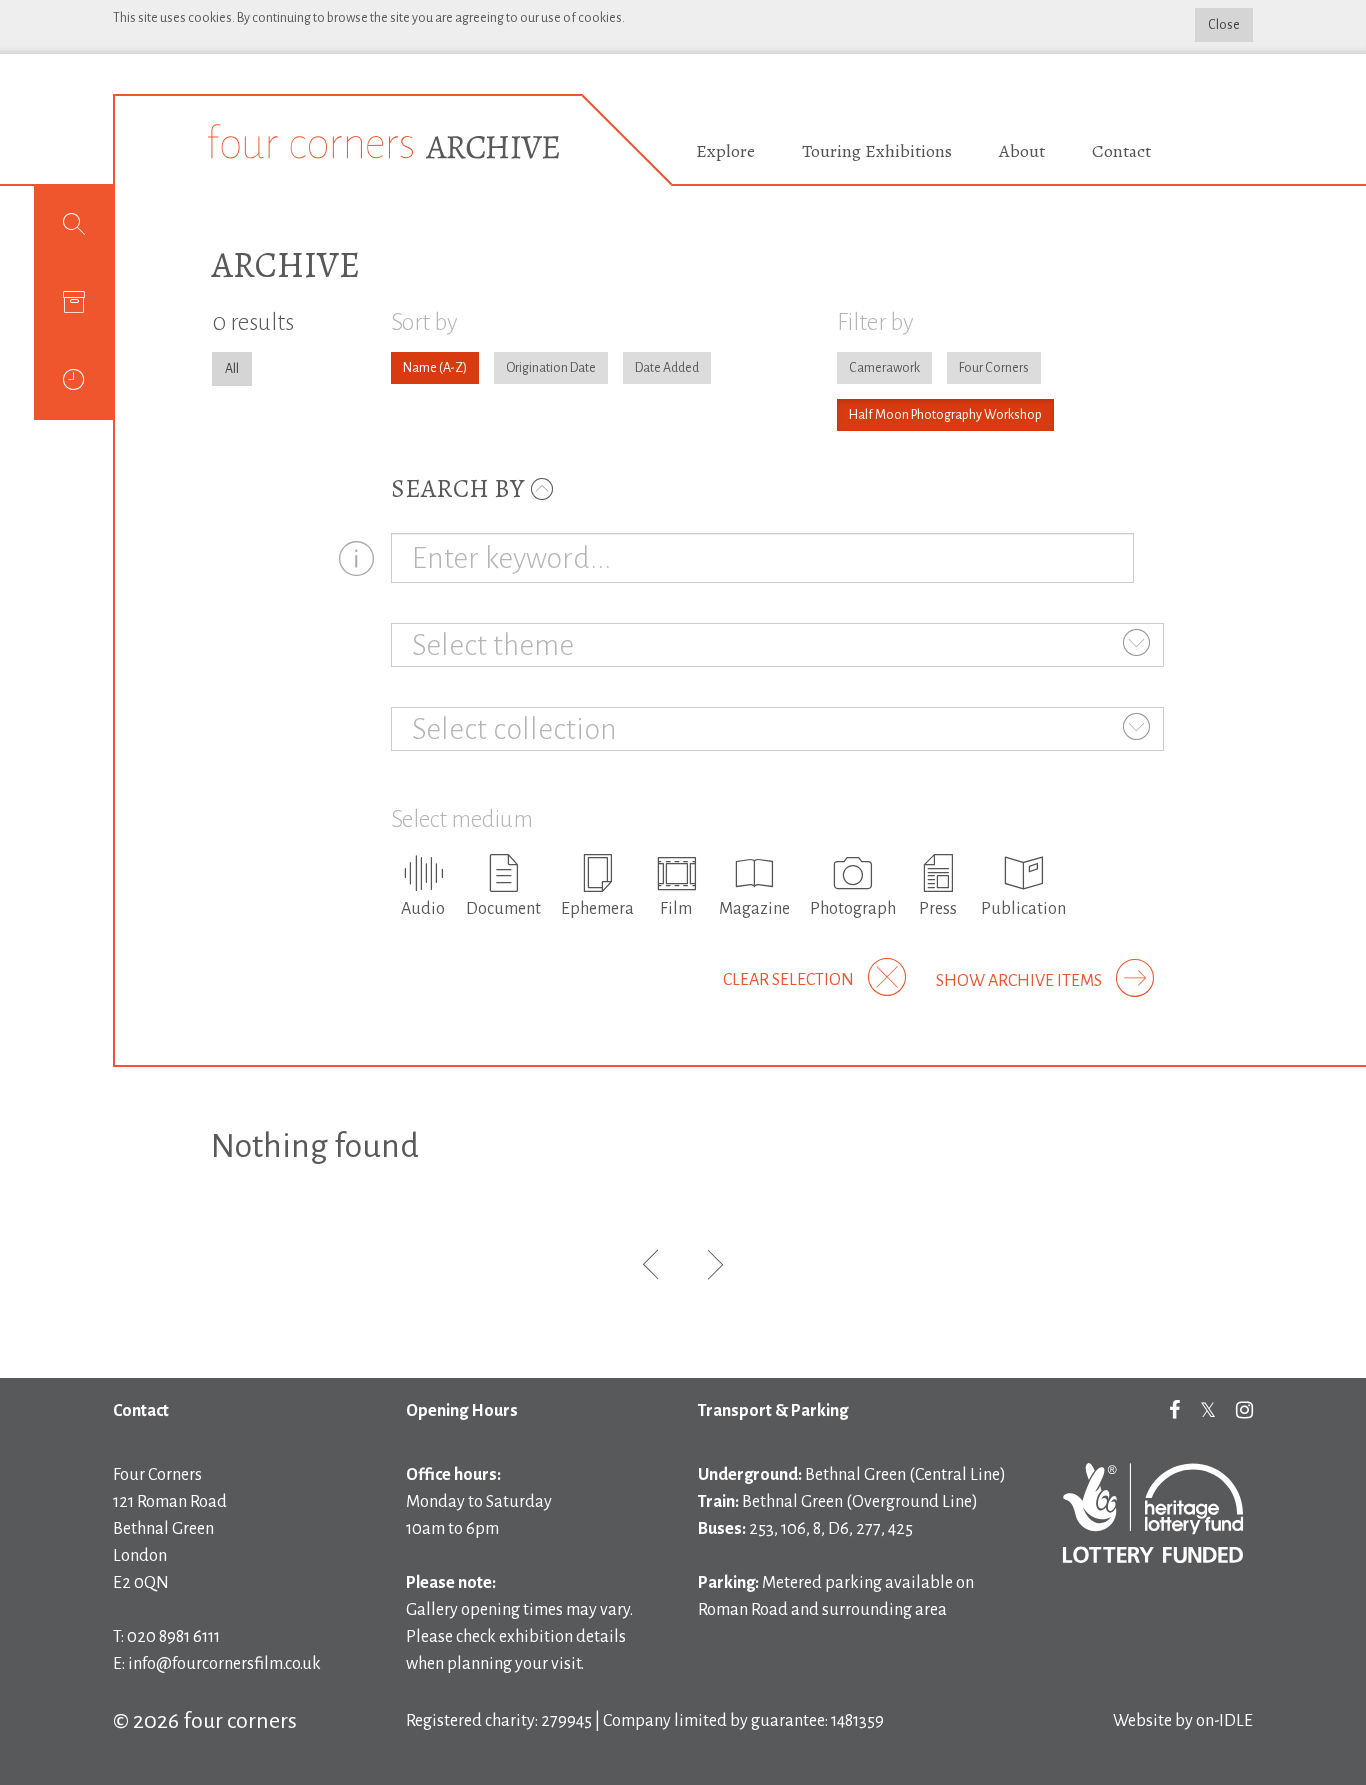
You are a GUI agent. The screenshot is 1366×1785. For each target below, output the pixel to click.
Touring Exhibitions (877, 151)
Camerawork (884, 368)
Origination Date (551, 368)
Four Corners (994, 368)
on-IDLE (1224, 1721)
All (232, 369)
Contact (1121, 151)
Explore (725, 151)
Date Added (667, 368)
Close (1224, 25)
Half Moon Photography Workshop (945, 415)
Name (420, 368)
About (1022, 151)
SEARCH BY (460, 488)
